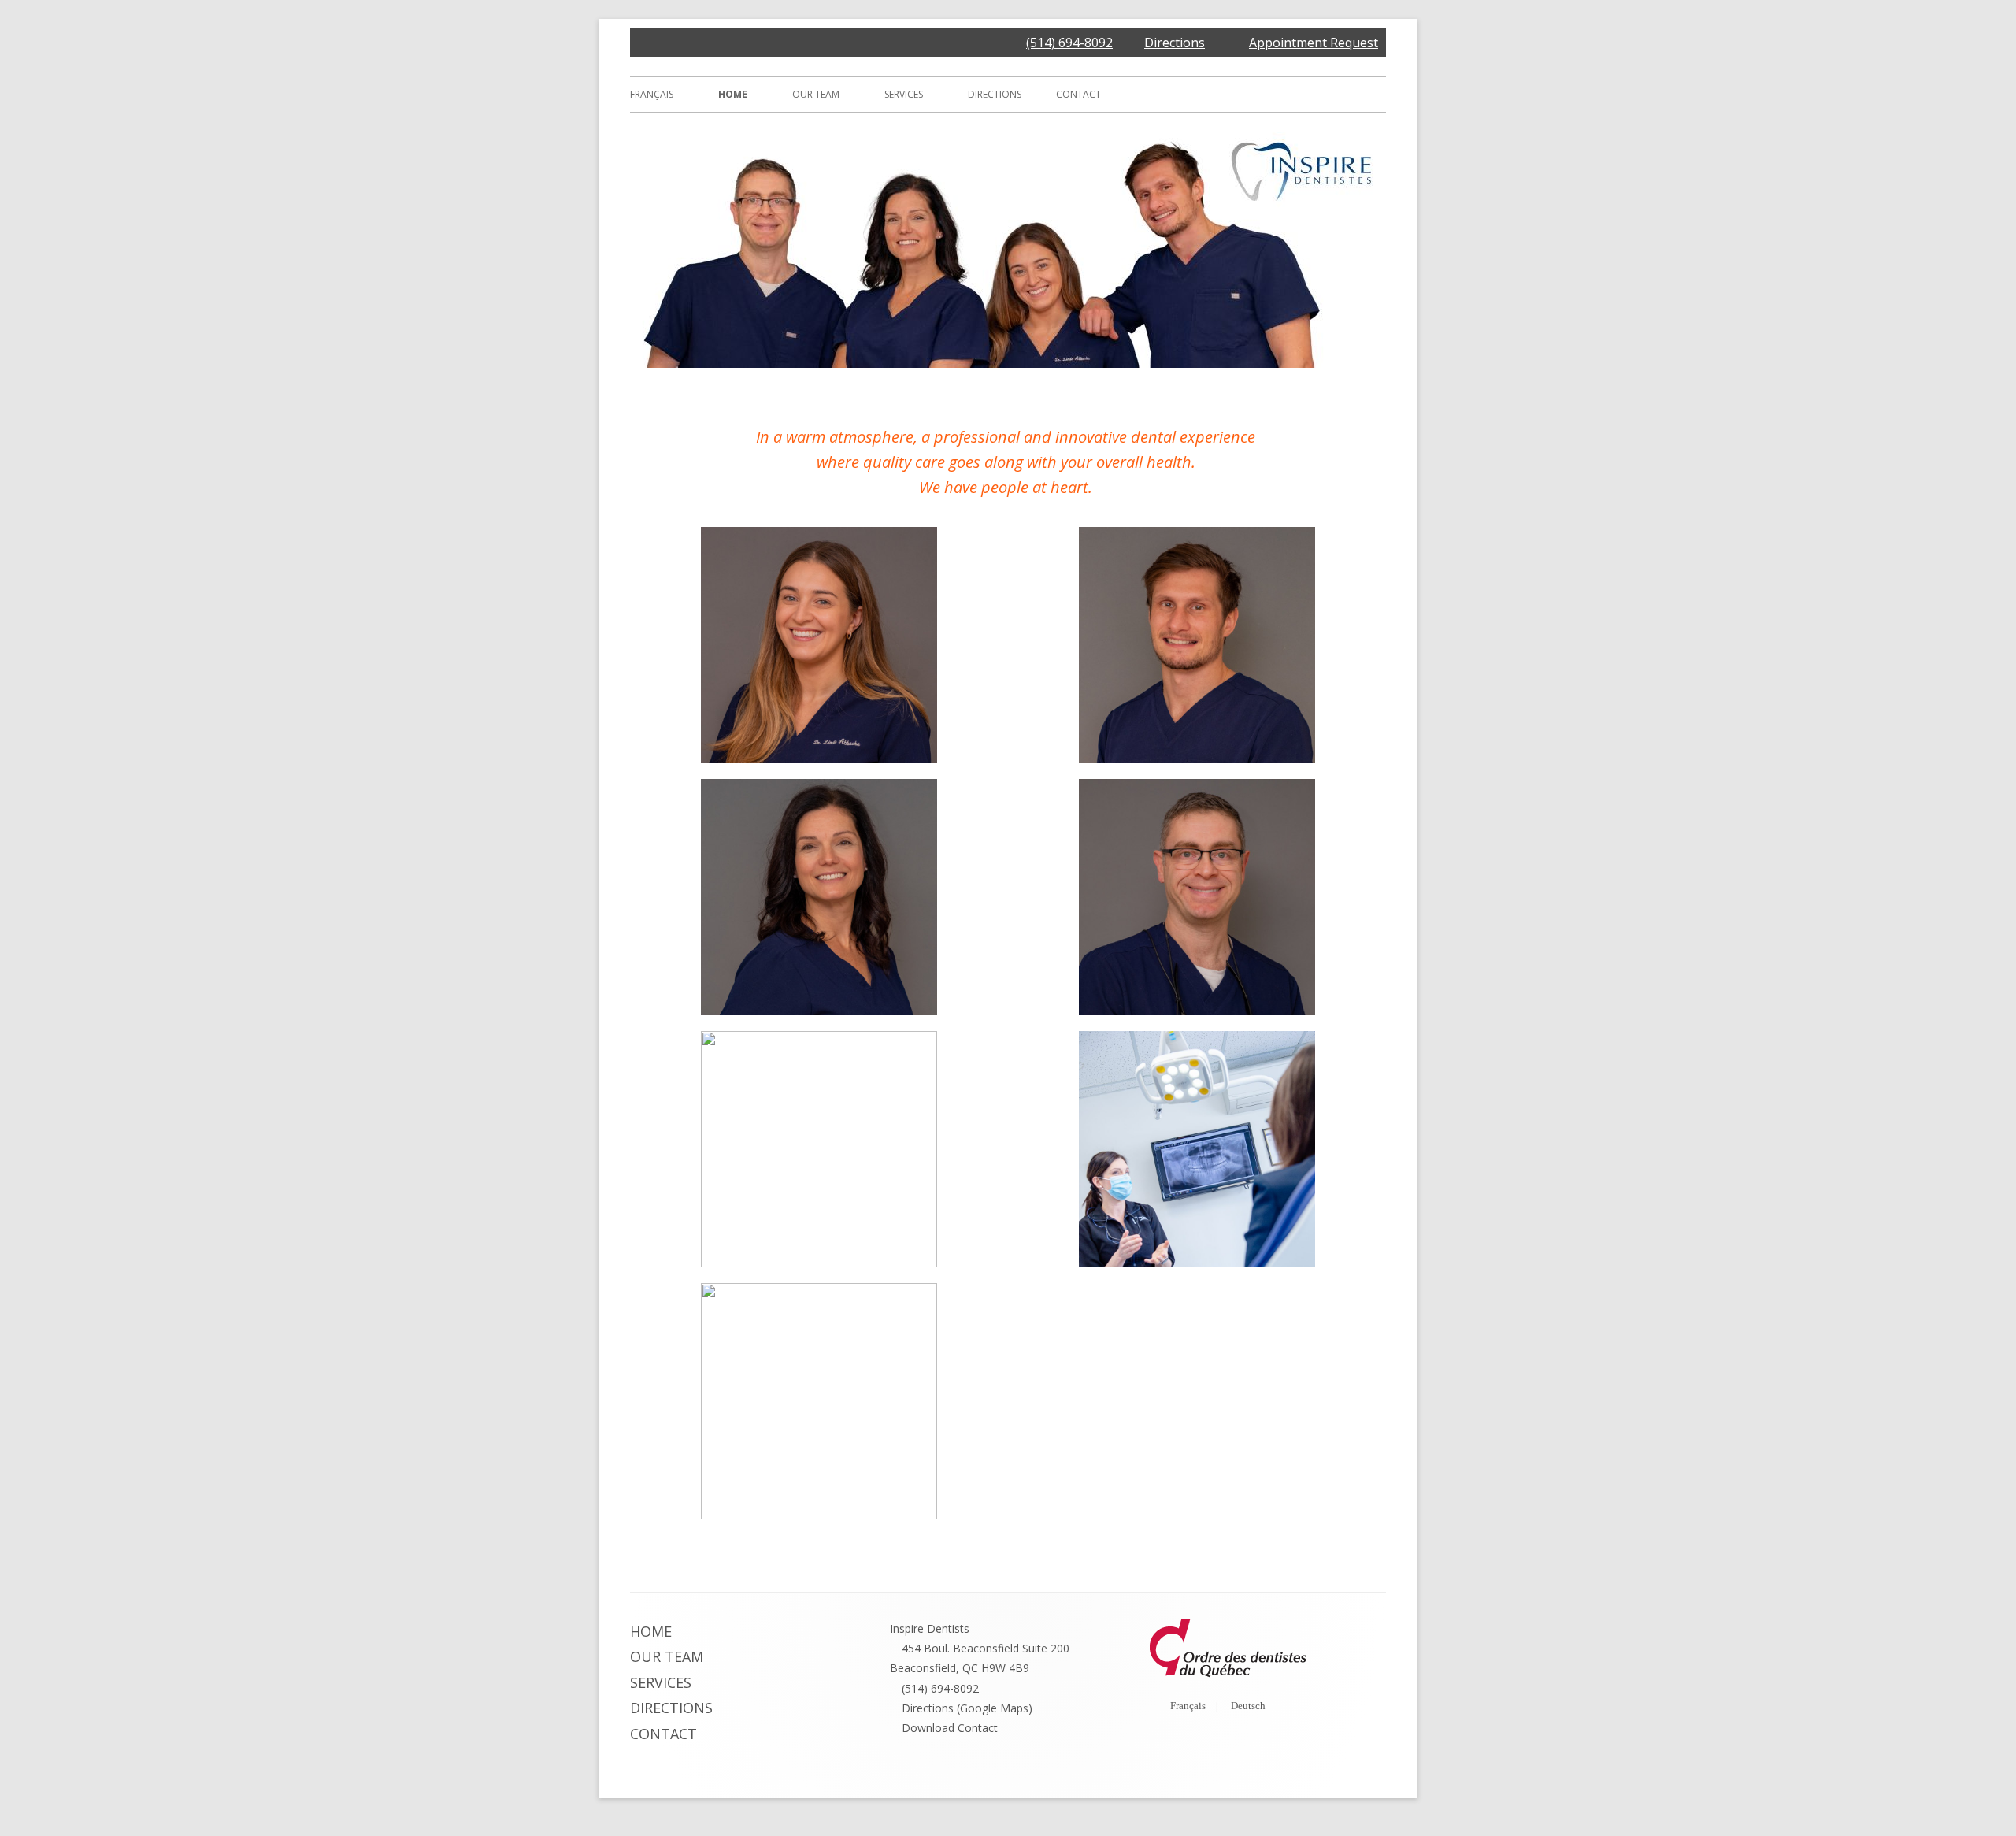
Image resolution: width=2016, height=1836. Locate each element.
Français (652, 94)
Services (904, 94)
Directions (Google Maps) (967, 1708)
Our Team (816, 94)
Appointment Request (1314, 43)
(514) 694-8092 (1069, 43)
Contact (1078, 94)
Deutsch (1248, 1706)
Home (733, 94)
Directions (1175, 43)
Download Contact (950, 1728)
